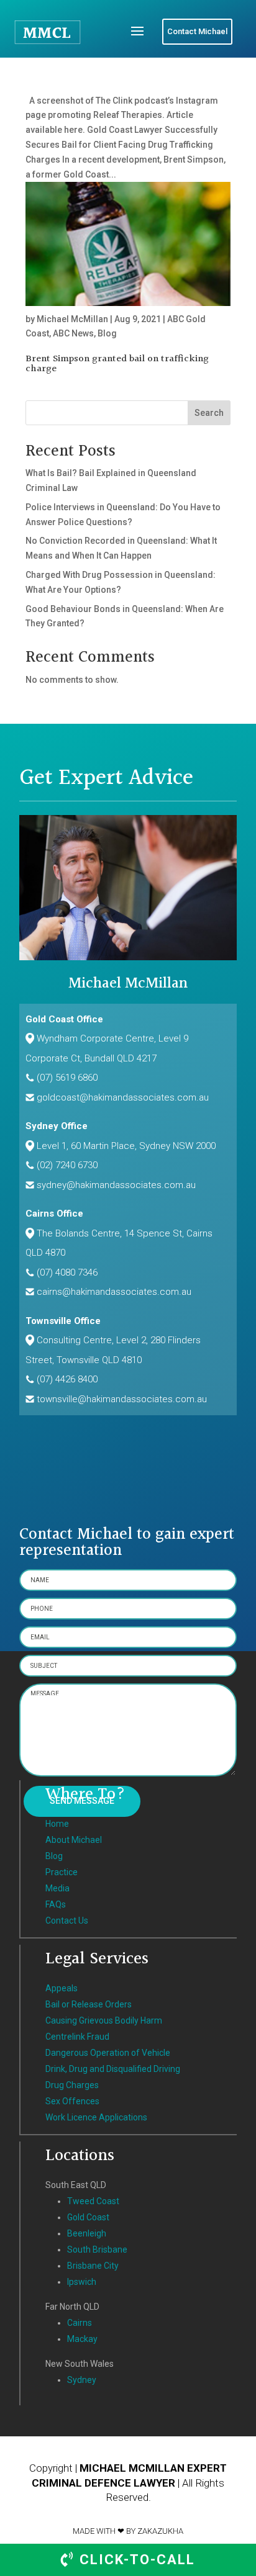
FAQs (56, 1904)
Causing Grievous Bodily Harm (104, 2020)
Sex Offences (72, 2101)
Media (57, 1888)
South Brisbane (97, 2249)
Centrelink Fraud (77, 2037)
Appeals (62, 1988)
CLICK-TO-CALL (135, 2560)
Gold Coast (88, 2217)
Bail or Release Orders (89, 2004)
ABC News (73, 333)
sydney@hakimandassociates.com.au (116, 1185)
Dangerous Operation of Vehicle (108, 2053)
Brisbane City (93, 2266)
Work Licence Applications (96, 2117)
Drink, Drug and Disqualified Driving (113, 2069)
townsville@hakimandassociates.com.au (122, 1399)
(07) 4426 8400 (67, 1379)
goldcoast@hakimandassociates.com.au (123, 1097)
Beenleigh (87, 2233)
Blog (107, 333)
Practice (62, 1872)
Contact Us (67, 1921)
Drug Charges (72, 2085)
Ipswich (82, 2282)
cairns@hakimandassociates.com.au (114, 1292)
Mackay (82, 2339)
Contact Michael (197, 31)
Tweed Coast (93, 2201)
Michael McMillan (72, 319)
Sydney (82, 2380)
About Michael (74, 1840)
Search (209, 413)
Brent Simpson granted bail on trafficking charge (117, 364)
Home (57, 1824)
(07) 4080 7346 (67, 1272)
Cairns (80, 2323)
